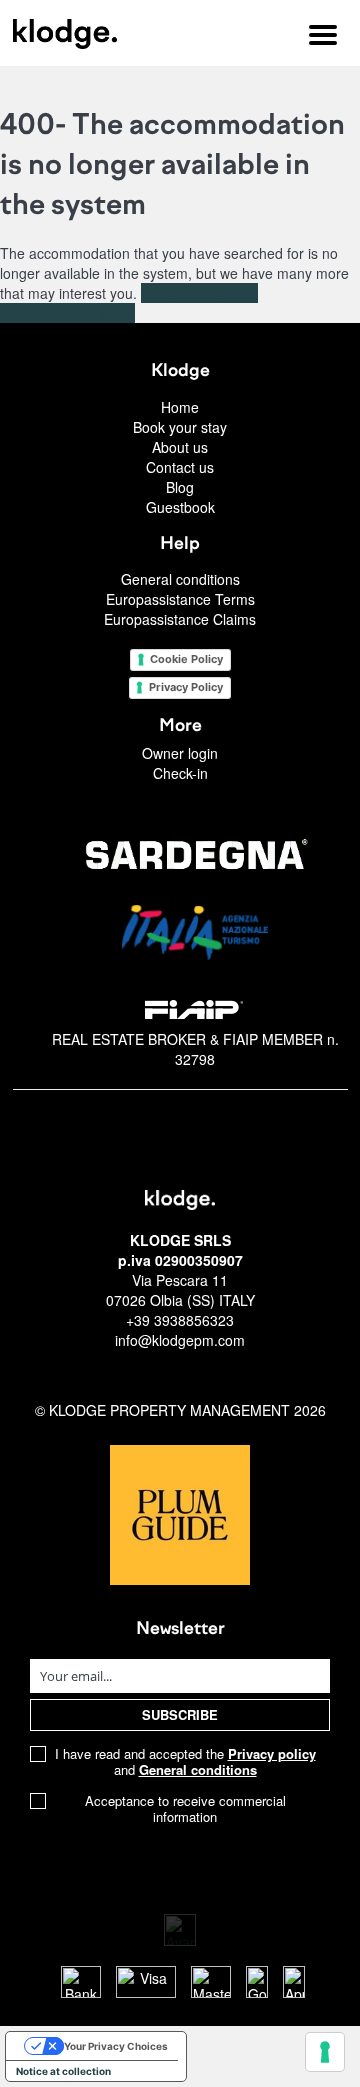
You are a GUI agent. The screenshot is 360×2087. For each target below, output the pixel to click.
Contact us (180, 467)
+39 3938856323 (180, 1320)
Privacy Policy (186, 687)
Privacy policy (272, 1753)
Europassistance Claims (180, 619)
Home (180, 407)
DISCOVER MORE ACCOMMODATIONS (129, 303)
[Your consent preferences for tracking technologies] (325, 2052)
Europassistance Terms (180, 599)
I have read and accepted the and (185, 1762)
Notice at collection (63, 2071)
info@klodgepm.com (180, 1340)
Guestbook (180, 507)
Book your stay (180, 427)
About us (180, 447)
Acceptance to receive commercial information (185, 1809)
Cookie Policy (186, 659)
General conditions (180, 579)
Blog (180, 487)
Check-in (180, 773)
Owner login (180, 753)
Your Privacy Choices (116, 2046)
